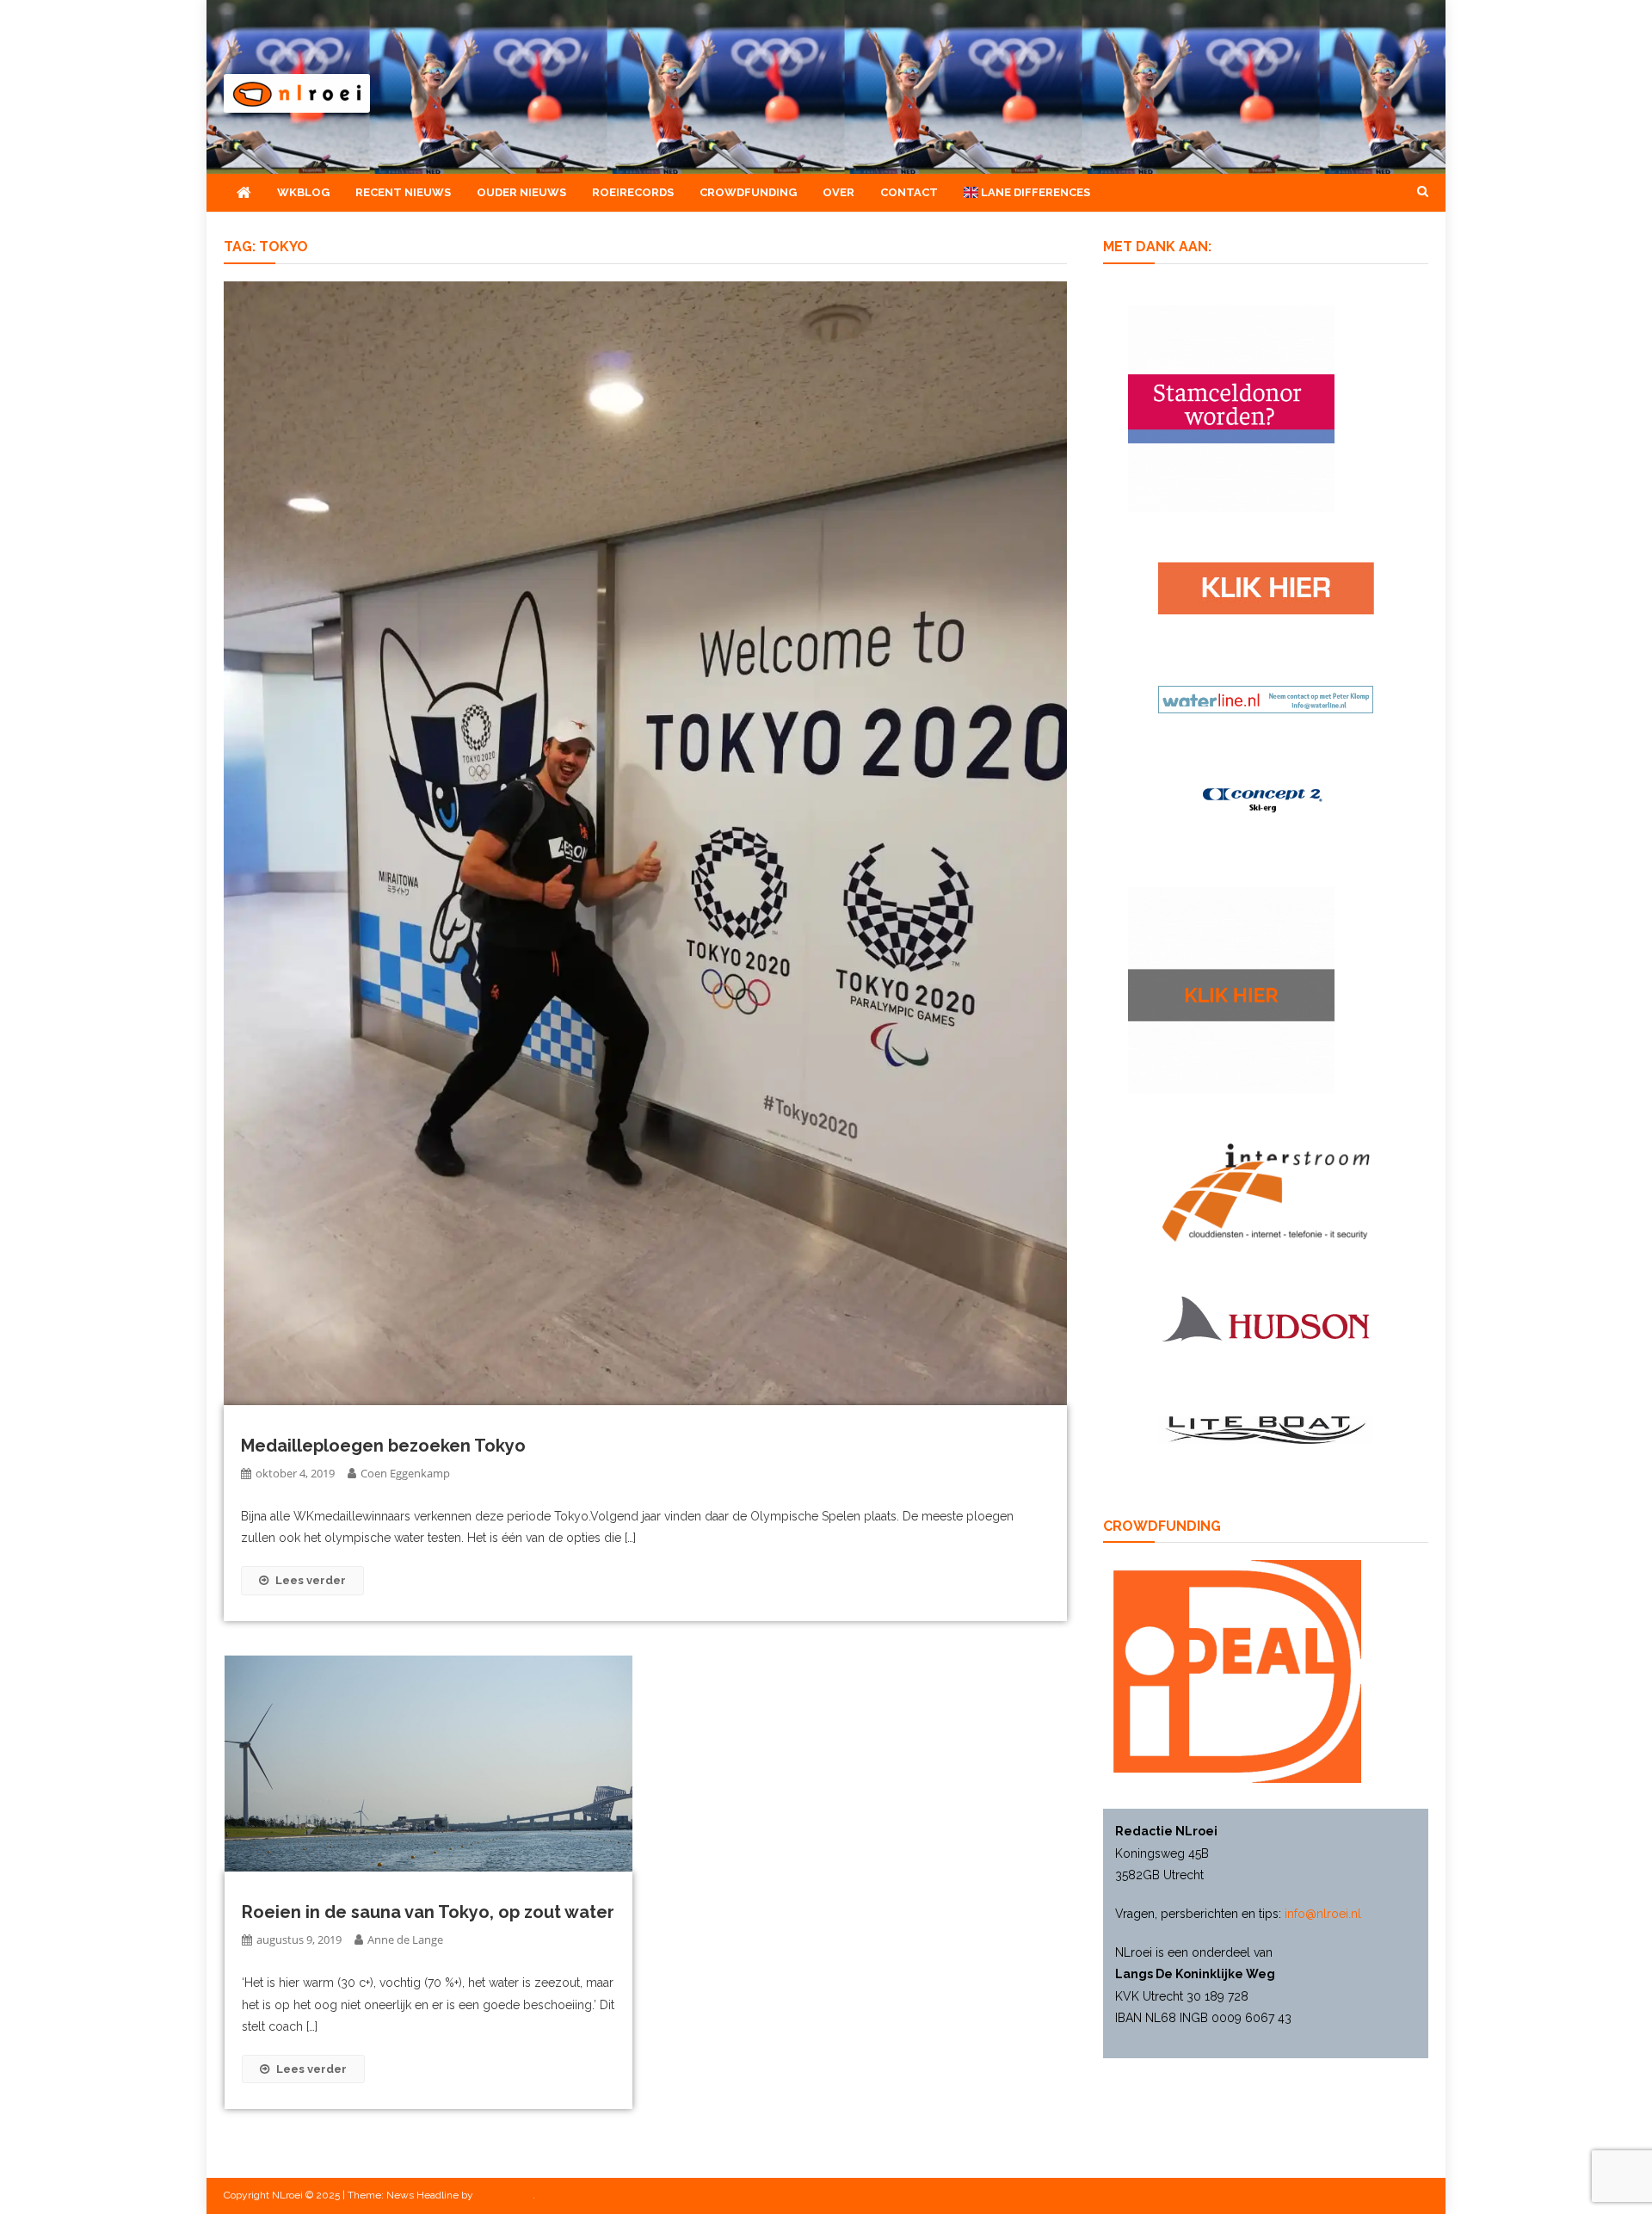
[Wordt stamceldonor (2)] (1231, 407)
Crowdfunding (748, 192)
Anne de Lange (405, 1940)
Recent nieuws (403, 192)
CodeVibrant (504, 2195)
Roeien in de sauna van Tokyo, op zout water (428, 1912)
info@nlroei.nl (1323, 1914)
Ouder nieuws (521, 192)
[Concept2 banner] (1266, 799)
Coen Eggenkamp (405, 1473)
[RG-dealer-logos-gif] (1266, 587)
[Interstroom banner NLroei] (1266, 1192)
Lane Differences (1034, 192)
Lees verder (311, 1580)
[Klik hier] (1231, 990)
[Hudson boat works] (1266, 1317)
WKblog (303, 192)
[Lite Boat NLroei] (1266, 1429)
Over (838, 192)
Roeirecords (633, 192)
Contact (909, 192)
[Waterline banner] (1266, 699)
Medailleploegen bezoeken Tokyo (383, 1446)
